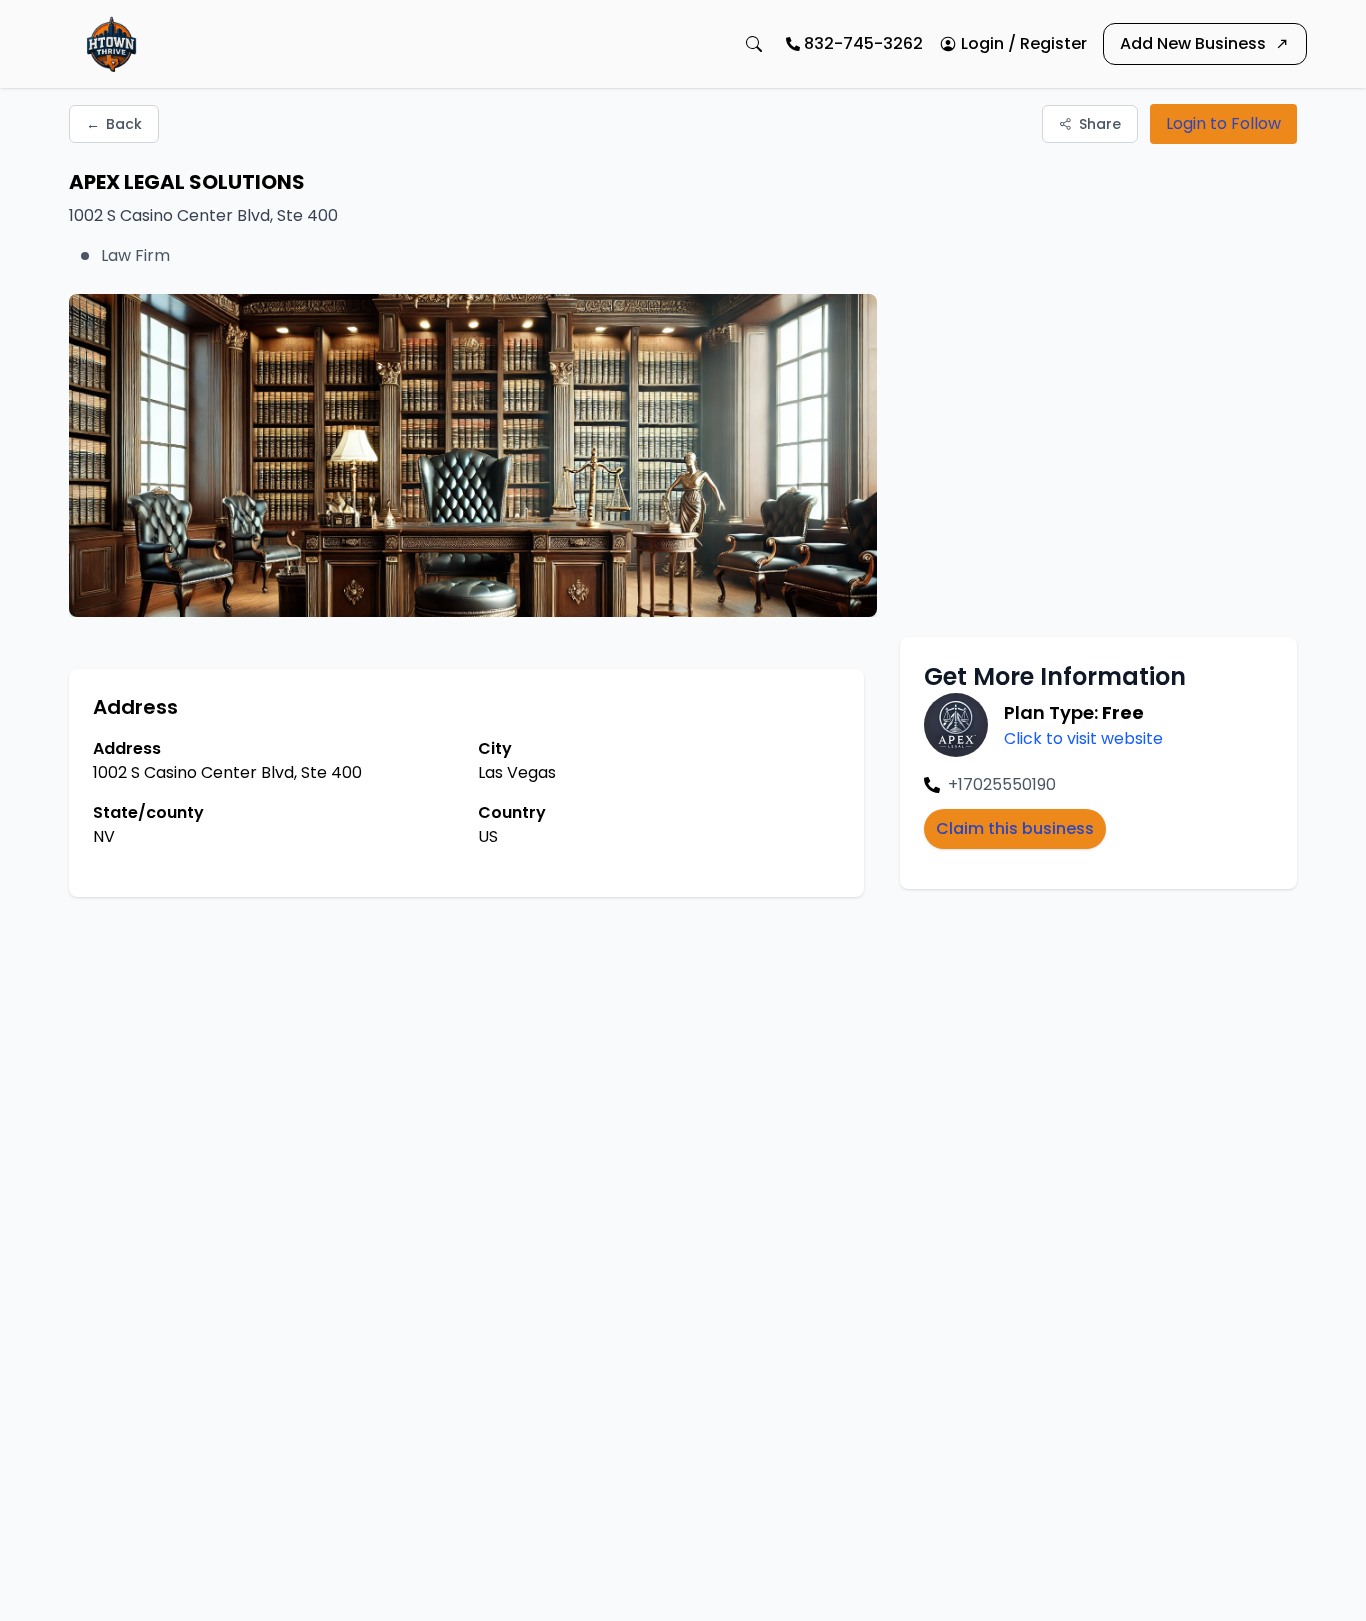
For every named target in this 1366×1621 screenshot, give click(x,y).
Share (1100, 124)
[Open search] (754, 44)
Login (982, 43)
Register (1053, 43)
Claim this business (1015, 828)
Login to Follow (1223, 123)
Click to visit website (1083, 738)
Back (114, 124)
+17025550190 (1002, 784)
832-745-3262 (863, 43)
